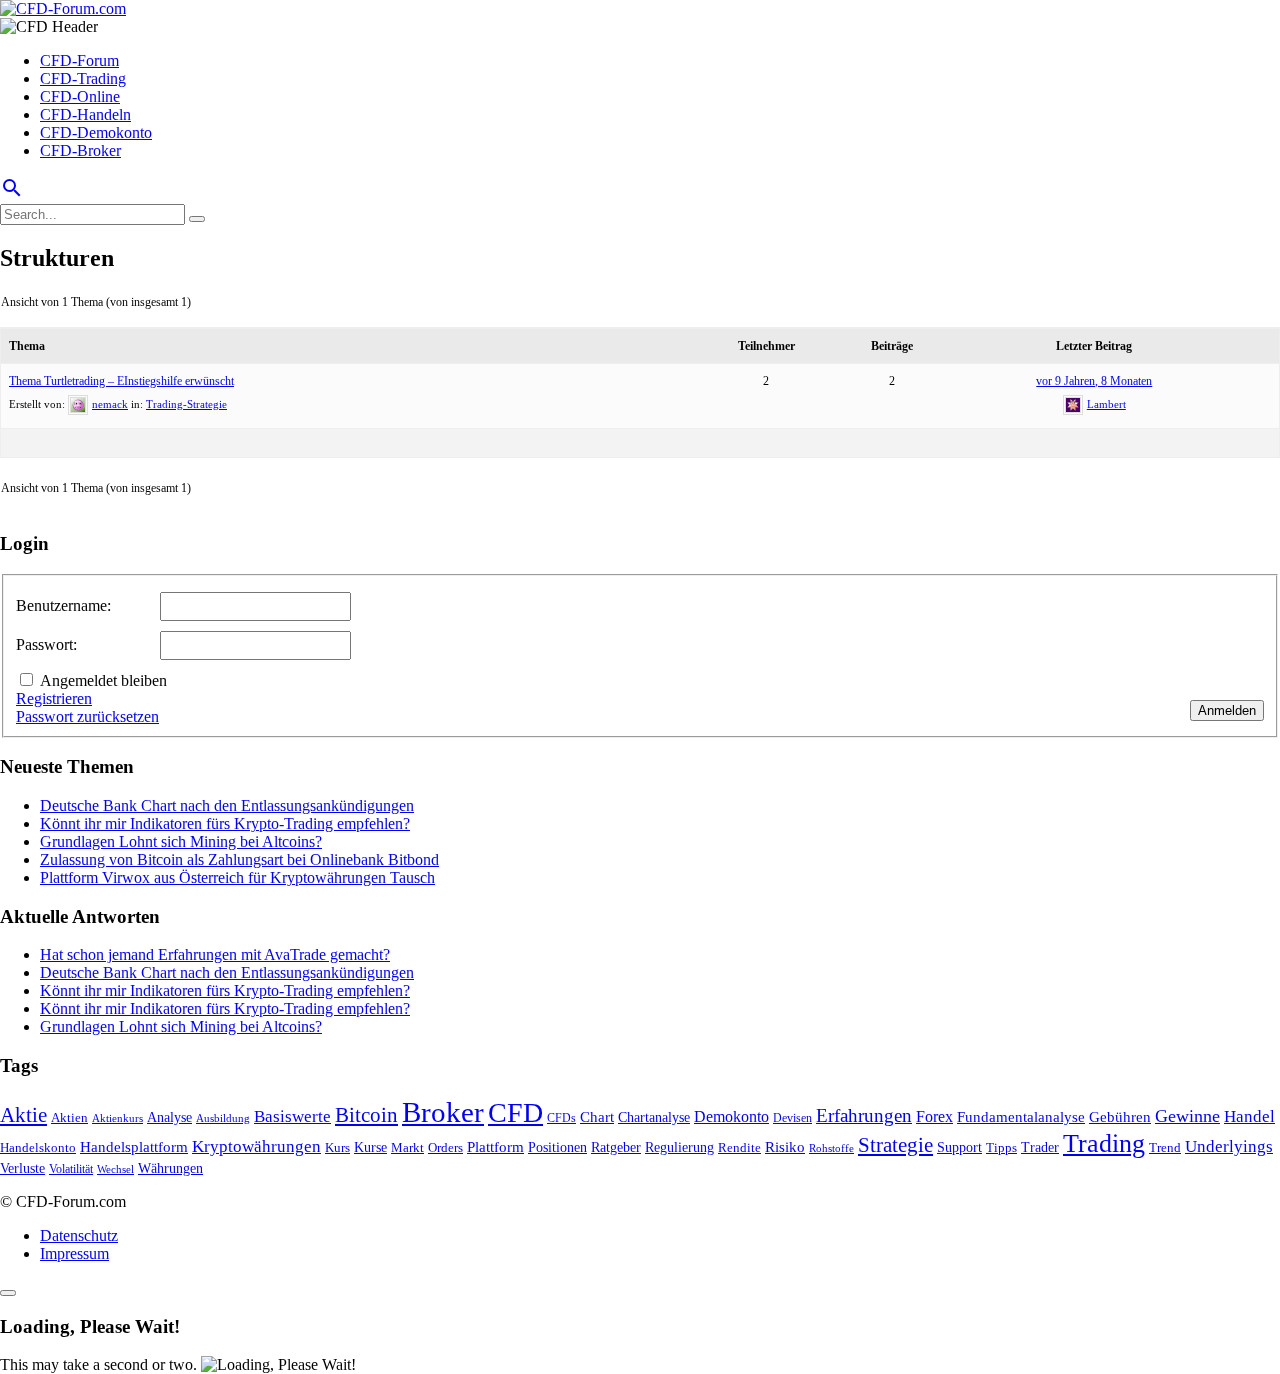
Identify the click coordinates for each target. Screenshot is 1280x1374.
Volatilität (71, 1169)
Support (959, 1147)
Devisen (792, 1118)
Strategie (895, 1145)
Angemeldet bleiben (103, 680)
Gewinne (1187, 1116)
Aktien (69, 1117)
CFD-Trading (83, 78)
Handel (1249, 1116)
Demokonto (731, 1116)
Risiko (785, 1146)
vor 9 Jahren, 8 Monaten (1094, 381)
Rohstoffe (831, 1148)
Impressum (74, 1253)
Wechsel (115, 1169)
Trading (1104, 1143)
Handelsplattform (134, 1147)
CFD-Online (80, 96)
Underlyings (1229, 1146)
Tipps (1001, 1147)
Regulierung (679, 1147)
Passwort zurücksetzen (87, 716)
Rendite (739, 1147)
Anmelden (1227, 710)
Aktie (23, 1115)
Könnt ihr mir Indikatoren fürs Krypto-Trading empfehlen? (225, 823)
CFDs (561, 1118)
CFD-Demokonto (96, 132)
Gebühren (1120, 1117)
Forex (934, 1116)
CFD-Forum (79, 60)
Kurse (370, 1147)
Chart (597, 1116)
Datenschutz (79, 1235)
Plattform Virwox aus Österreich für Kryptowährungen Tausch (237, 877)
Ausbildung (223, 1118)
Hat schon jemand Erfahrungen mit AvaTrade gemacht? (215, 954)
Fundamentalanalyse (1021, 1116)
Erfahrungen (864, 1115)
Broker (443, 1112)
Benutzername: (63, 605)
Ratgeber (616, 1147)
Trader (1040, 1147)
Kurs (337, 1147)
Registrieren (54, 698)
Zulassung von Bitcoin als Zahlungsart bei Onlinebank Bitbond (239, 859)
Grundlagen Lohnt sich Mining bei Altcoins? (181, 841)
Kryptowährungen (256, 1146)
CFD (515, 1112)
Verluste (22, 1168)
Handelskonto (38, 1147)
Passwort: (46, 644)
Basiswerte (292, 1116)
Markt (407, 1148)
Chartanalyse (654, 1117)
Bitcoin (366, 1115)
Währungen (170, 1168)
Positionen (557, 1147)
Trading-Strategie (186, 404)
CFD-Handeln (85, 114)
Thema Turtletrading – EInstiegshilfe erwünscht (121, 381)
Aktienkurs (117, 1118)
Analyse (169, 1117)
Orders (445, 1147)
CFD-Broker (80, 150)
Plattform (495, 1146)
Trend (1165, 1148)
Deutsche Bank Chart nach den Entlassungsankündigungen (227, 805)
